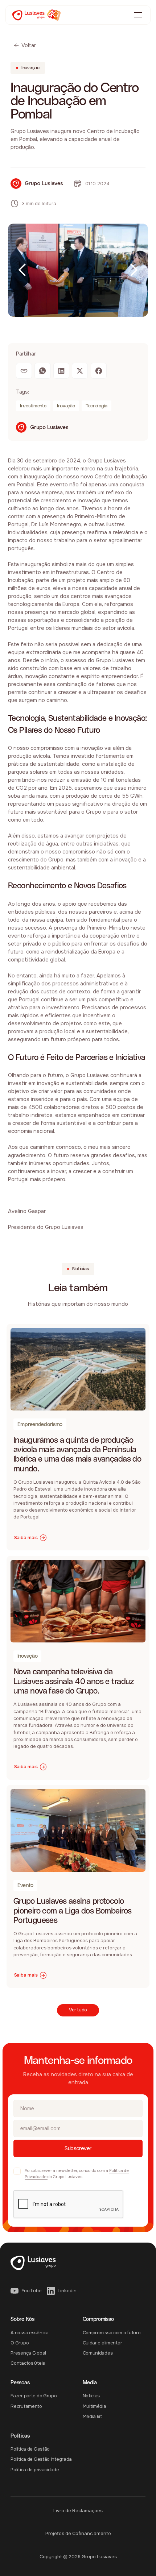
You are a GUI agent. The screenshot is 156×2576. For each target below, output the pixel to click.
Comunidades (98, 2353)
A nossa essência (29, 2333)
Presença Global (28, 2353)
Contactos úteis (28, 2363)
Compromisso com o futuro (112, 2333)
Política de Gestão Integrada (41, 2459)
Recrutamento (26, 2406)
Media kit (92, 2417)
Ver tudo (78, 2010)
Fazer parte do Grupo (34, 2396)
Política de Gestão (30, 2449)
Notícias (91, 2396)
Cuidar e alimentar (102, 2343)
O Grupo (20, 2343)
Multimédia (95, 2406)
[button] (22, 270)
